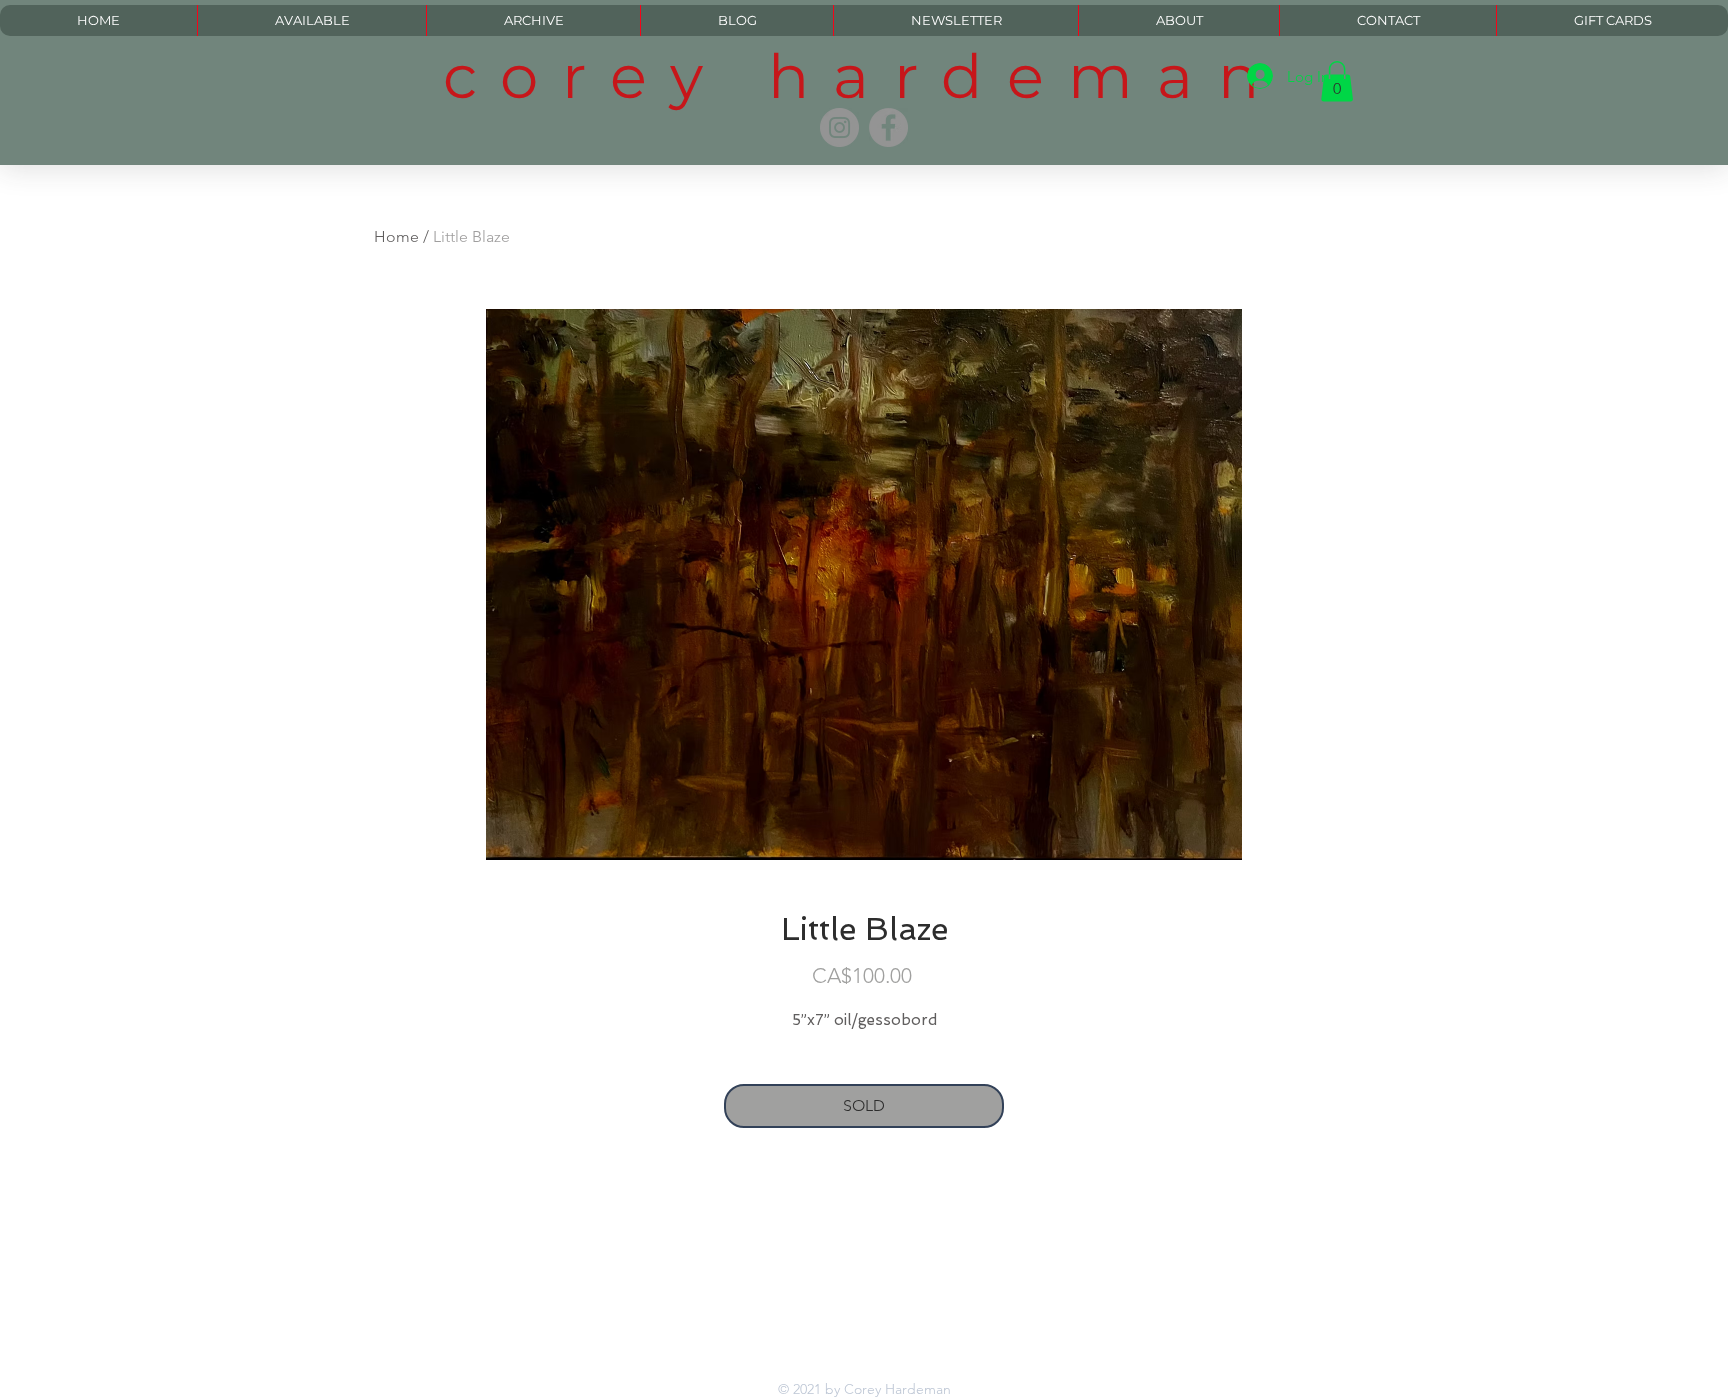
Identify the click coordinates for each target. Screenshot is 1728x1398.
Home (396, 236)
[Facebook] (888, 127)
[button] (1337, 81)
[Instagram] (839, 127)
